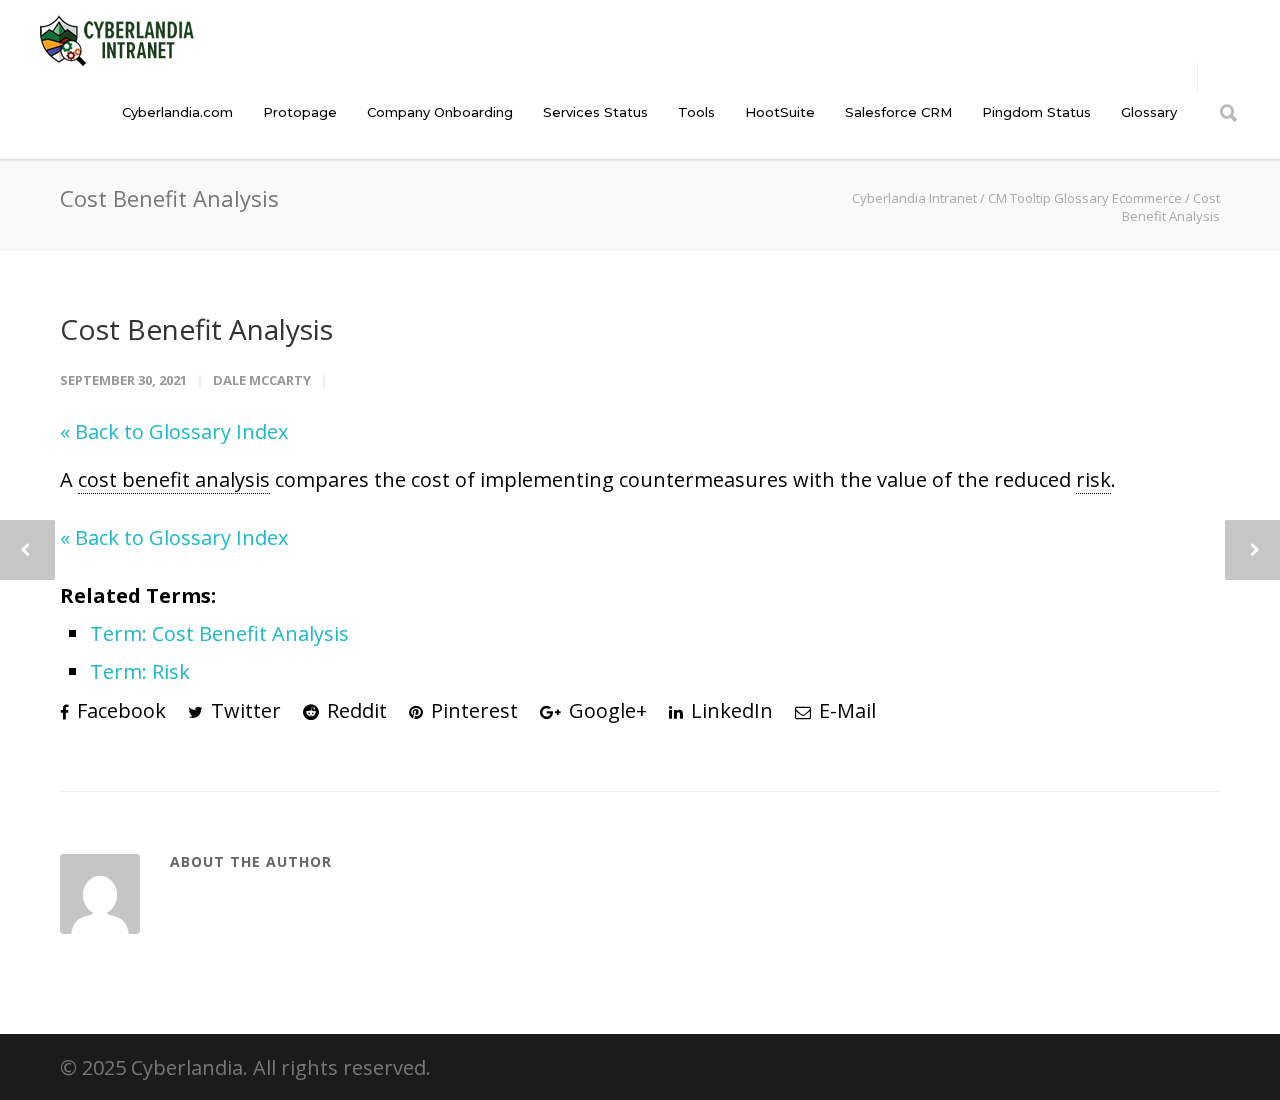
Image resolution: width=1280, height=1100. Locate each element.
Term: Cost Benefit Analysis (219, 633)
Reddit (354, 710)
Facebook (119, 710)
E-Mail (845, 710)
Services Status (595, 112)
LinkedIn (729, 710)
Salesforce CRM (898, 112)
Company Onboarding (440, 112)
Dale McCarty (262, 380)
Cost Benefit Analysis (196, 329)
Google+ (605, 710)
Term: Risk (140, 671)
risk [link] (1093, 479)
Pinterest (472, 710)
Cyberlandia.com (177, 112)
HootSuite (780, 112)
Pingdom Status (1036, 112)
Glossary (1149, 112)
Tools (696, 112)
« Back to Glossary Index (174, 431)
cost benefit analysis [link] (174, 479)
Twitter (243, 710)
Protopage (300, 112)
